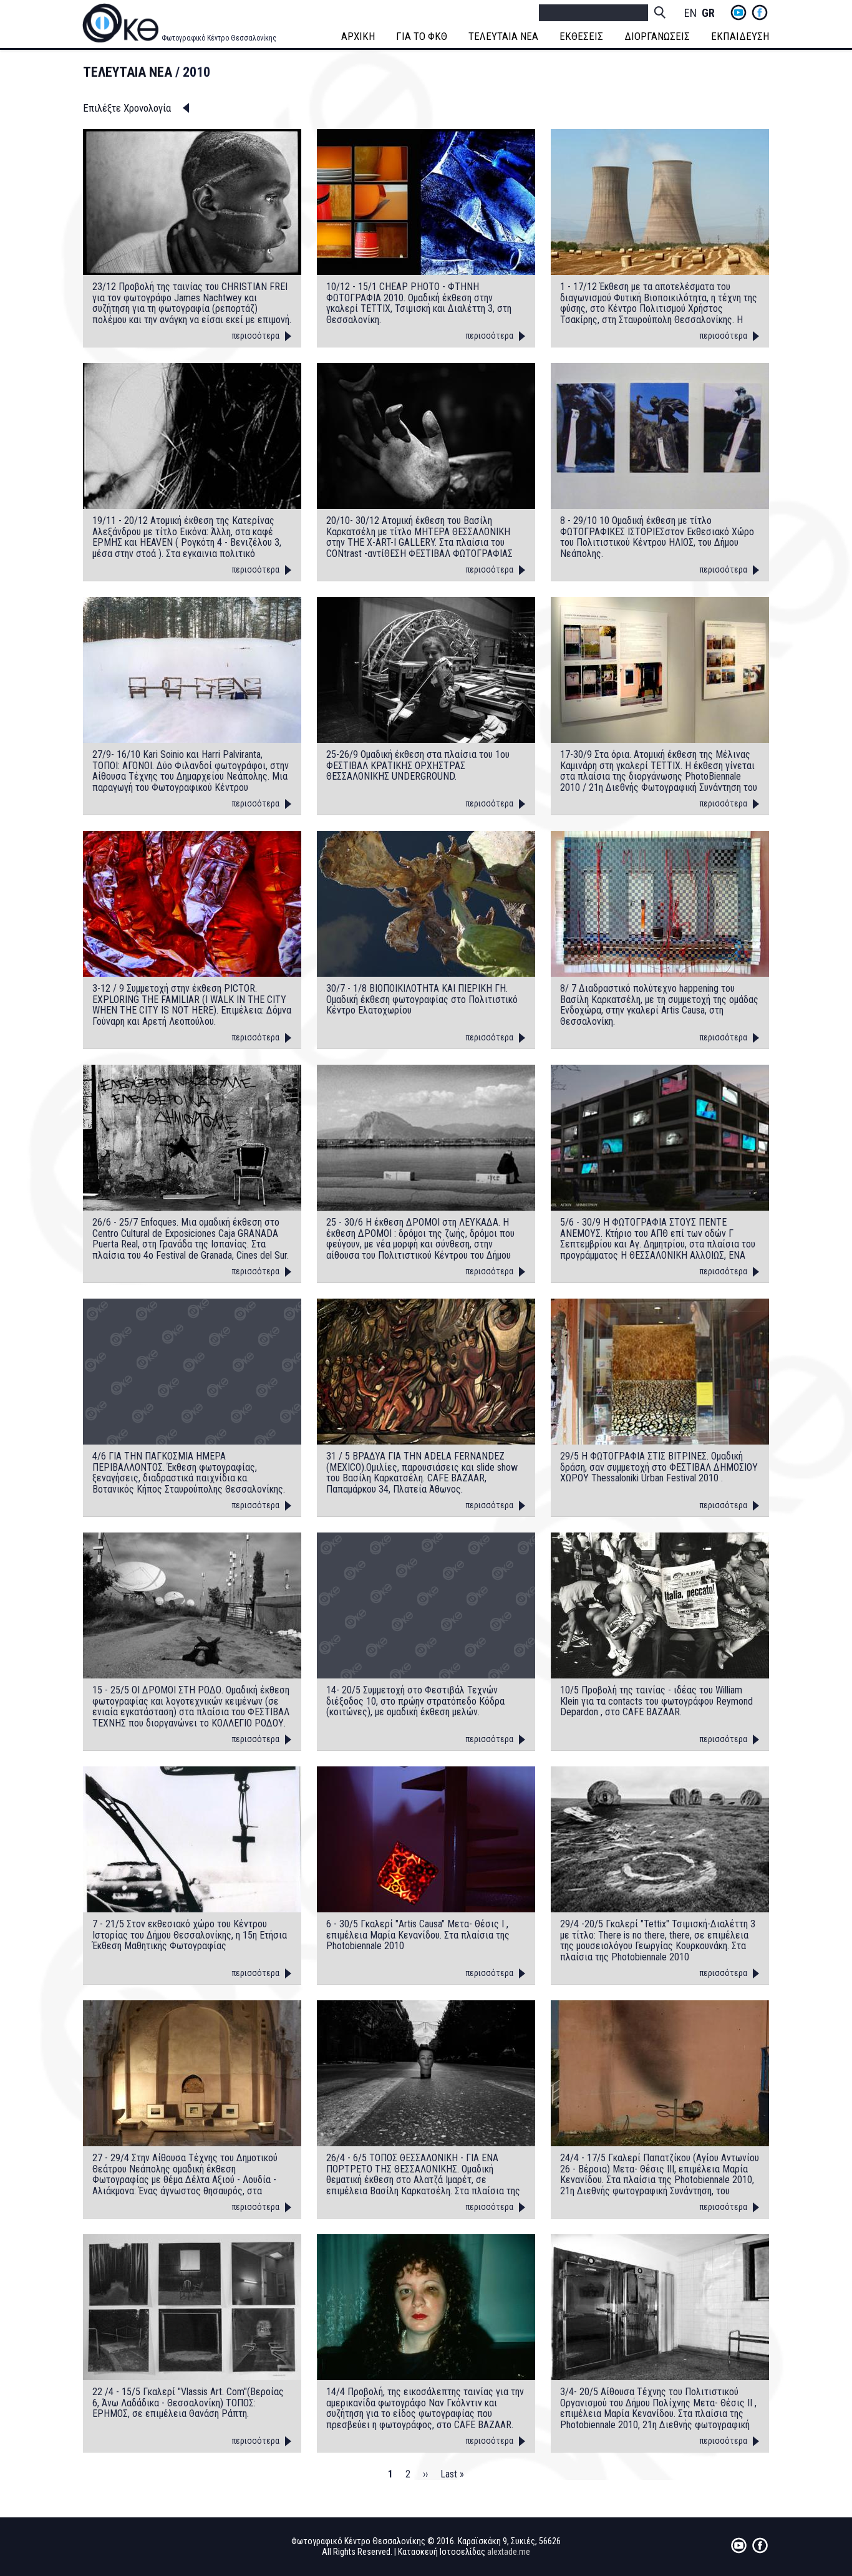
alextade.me (509, 2552)
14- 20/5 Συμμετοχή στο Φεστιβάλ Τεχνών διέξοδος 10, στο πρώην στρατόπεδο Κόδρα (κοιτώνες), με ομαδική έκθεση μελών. (415, 1701)
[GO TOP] (814, 2438)
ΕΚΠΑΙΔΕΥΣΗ (740, 36)
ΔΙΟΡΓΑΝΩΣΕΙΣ (657, 36)
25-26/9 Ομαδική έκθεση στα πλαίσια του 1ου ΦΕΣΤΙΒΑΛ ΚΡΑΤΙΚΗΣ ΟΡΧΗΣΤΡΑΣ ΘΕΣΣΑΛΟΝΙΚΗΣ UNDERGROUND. (418, 766)
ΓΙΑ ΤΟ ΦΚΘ (422, 36)
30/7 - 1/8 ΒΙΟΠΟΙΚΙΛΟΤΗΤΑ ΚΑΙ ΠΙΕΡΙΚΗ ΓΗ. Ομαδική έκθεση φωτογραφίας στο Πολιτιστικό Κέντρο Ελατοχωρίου (422, 1000)
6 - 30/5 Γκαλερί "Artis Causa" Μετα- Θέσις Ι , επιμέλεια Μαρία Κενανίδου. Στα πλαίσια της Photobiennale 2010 (418, 1935)
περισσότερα (256, 336)
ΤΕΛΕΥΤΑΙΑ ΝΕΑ (503, 36)
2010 (196, 72)
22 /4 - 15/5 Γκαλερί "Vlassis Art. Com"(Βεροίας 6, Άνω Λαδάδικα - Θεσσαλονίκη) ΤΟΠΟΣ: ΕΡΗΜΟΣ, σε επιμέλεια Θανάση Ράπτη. (188, 2403)
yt (738, 12)
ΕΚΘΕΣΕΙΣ (581, 36)
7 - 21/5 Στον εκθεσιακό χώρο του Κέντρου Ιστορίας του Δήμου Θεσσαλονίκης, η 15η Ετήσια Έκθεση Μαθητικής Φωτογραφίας (190, 1935)
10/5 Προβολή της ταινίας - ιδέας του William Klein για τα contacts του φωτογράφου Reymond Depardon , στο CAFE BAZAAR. (656, 1701)
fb (760, 12)
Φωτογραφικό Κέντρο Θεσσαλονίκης (219, 38)
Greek (708, 13)
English (690, 13)
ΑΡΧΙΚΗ (358, 36)
